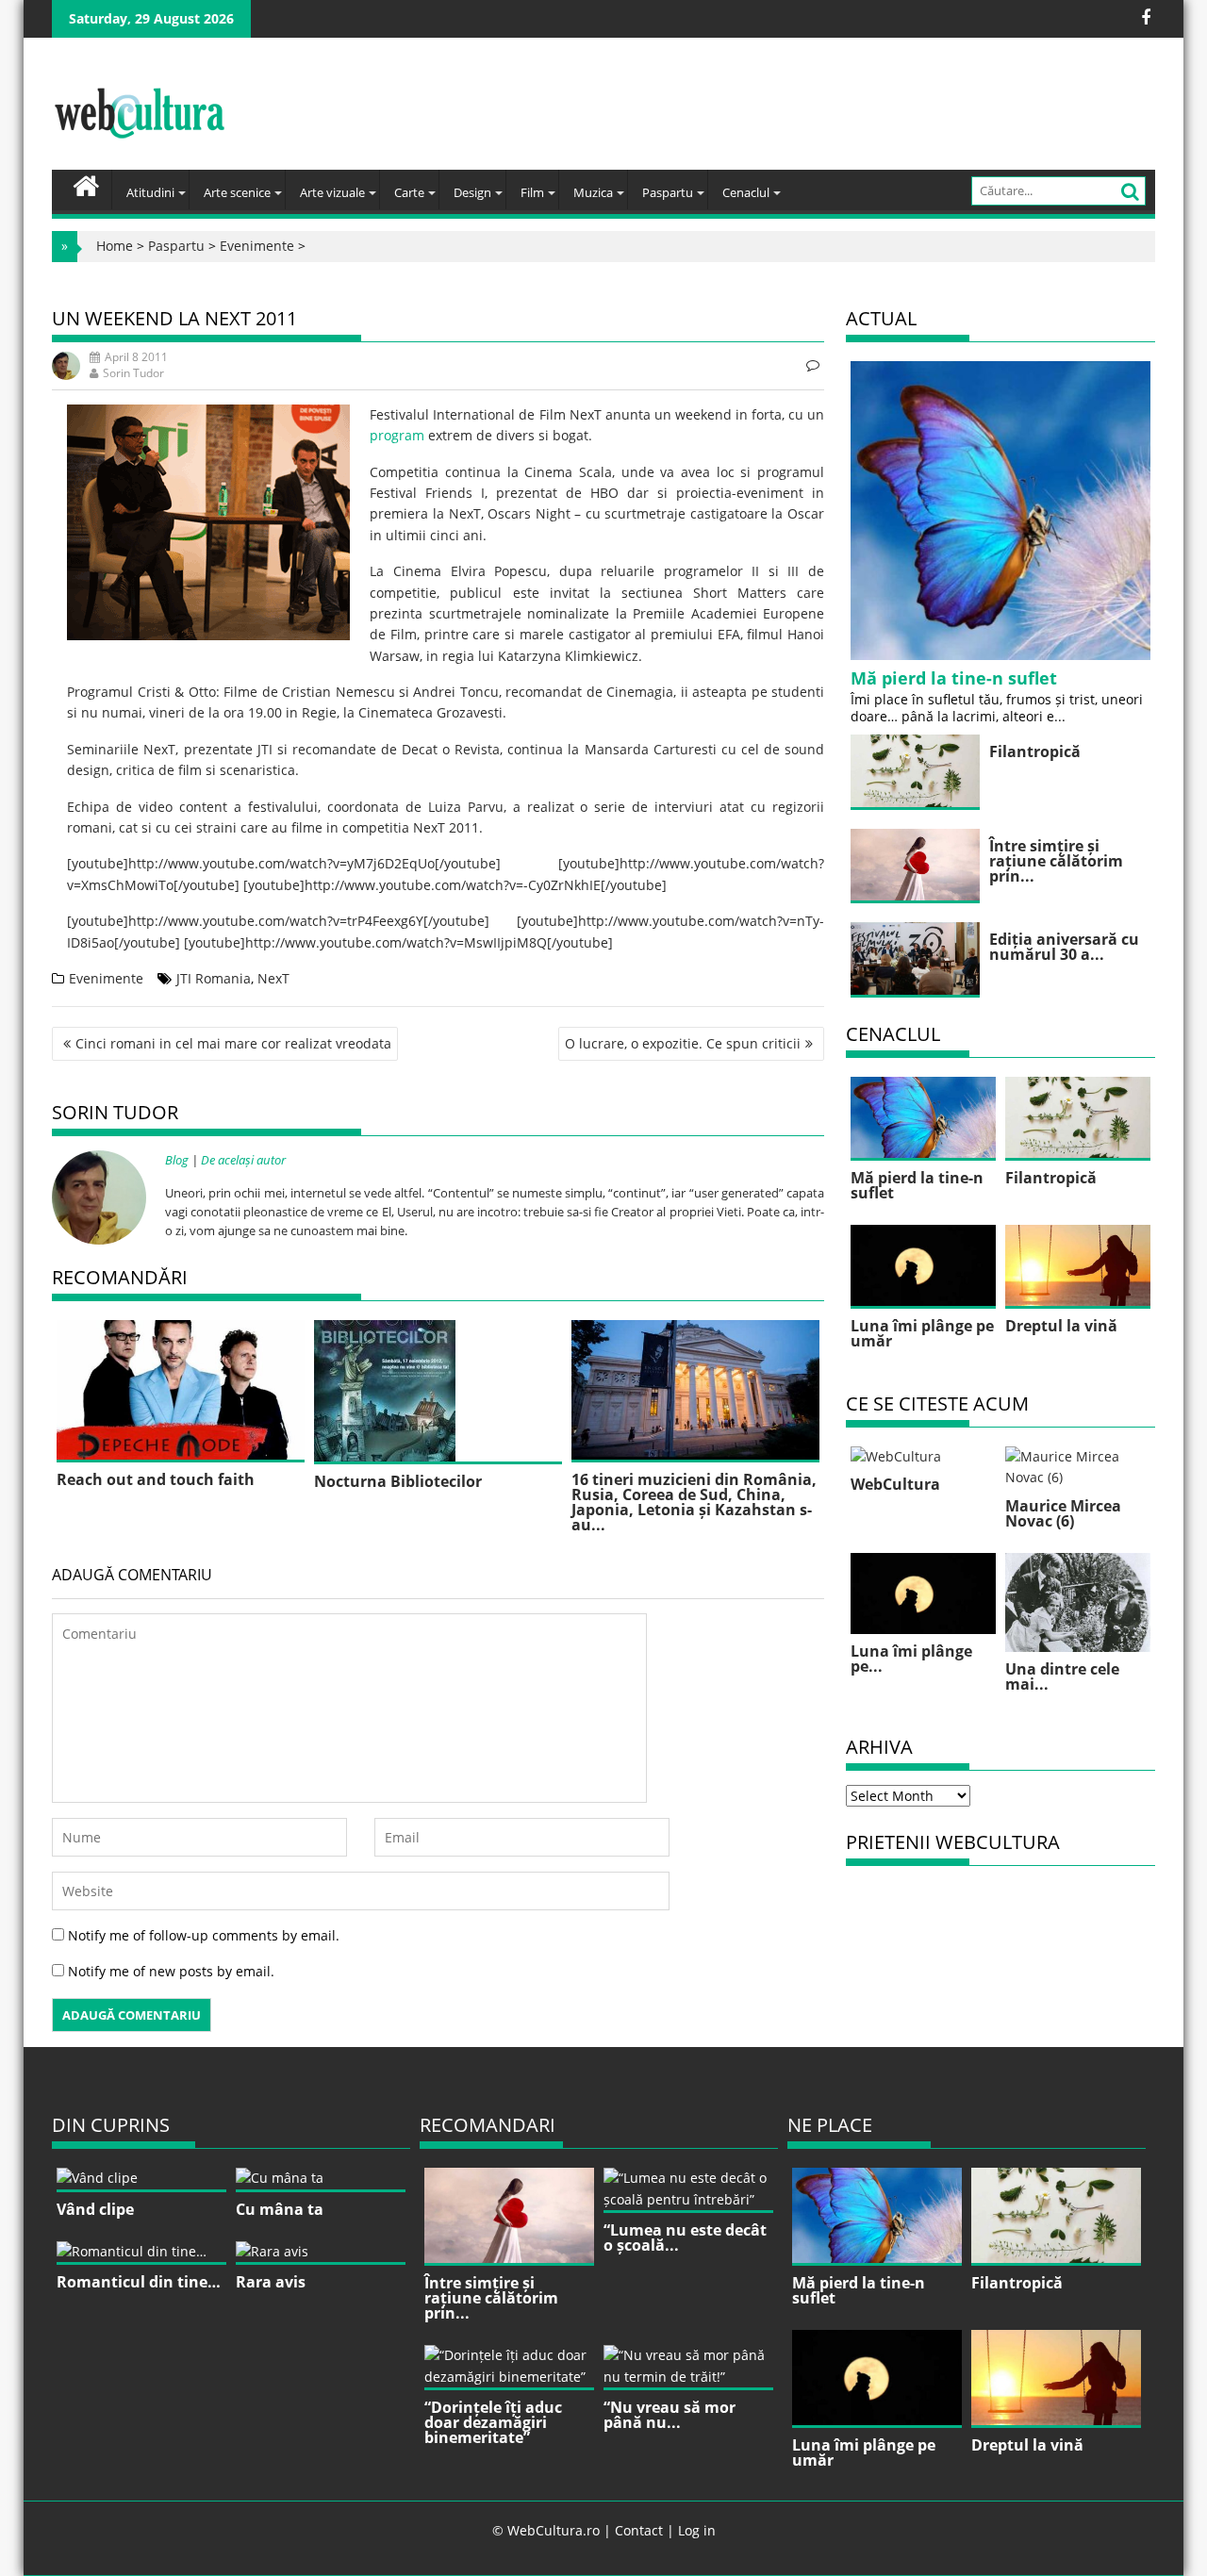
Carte (409, 192)
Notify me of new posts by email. (171, 1971)
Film (532, 192)
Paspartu (668, 192)
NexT (273, 978)
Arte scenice (237, 192)
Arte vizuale (332, 192)
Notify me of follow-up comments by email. (204, 1935)
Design (472, 192)
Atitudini (150, 192)
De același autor (243, 1160)
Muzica (593, 192)
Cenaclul (746, 192)
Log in (697, 2530)
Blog (177, 1160)
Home (115, 246)
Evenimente (257, 246)
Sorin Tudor (133, 373)
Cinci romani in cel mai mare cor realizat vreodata (233, 1043)
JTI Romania (214, 978)
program (397, 435)
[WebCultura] (86, 184)
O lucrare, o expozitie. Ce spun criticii (683, 1043)
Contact (639, 2530)
